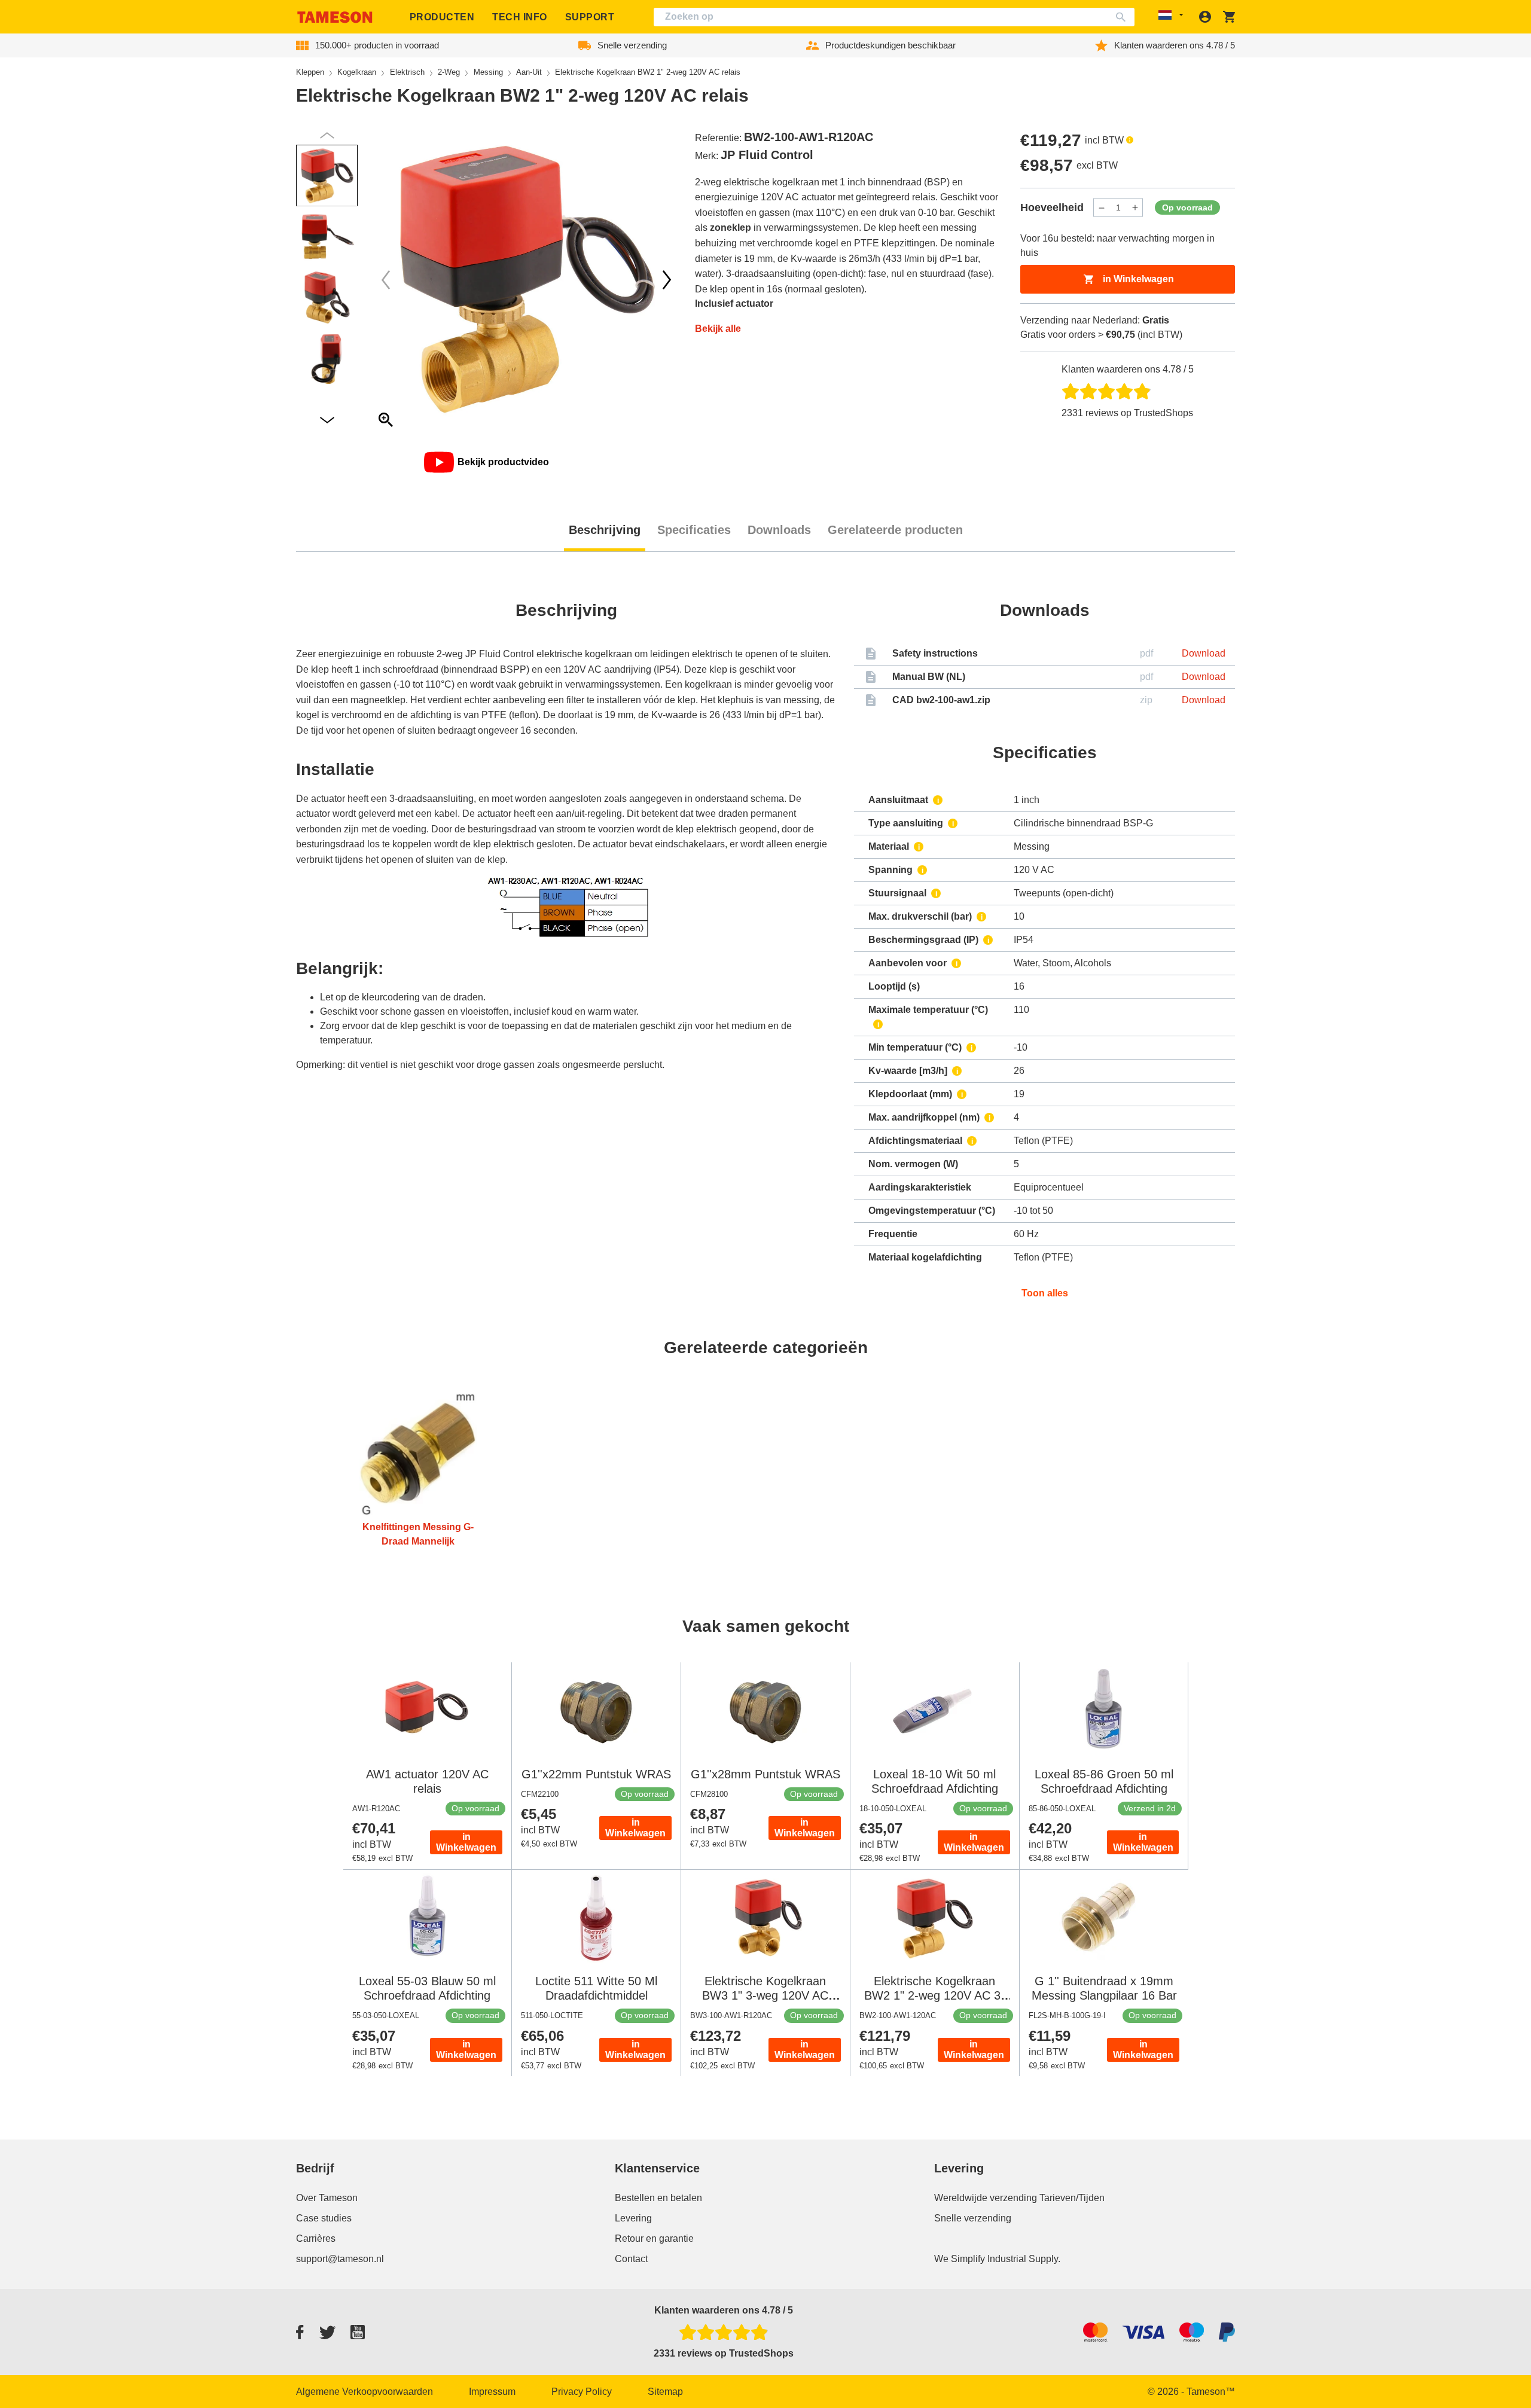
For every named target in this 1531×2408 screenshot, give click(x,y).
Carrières (316, 2238)
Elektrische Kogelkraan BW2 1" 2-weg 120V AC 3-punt (934, 1995)
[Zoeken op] (1123, 17)
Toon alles (1045, 1293)
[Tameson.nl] (335, 17)
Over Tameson (327, 2198)
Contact (631, 2259)
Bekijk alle (718, 329)
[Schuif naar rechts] (386, 280)
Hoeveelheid (1052, 207)
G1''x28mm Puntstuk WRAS (765, 1774)
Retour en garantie (654, 2238)
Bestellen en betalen (658, 2198)
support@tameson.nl (340, 2259)
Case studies (324, 2218)
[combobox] (894, 17)
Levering (633, 2218)
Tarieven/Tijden (1072, 2198)
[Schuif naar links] (667, 280)
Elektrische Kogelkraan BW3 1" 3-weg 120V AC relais (765, 1995)
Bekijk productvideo (503, 462)
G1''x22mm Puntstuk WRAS (596, 1774)
